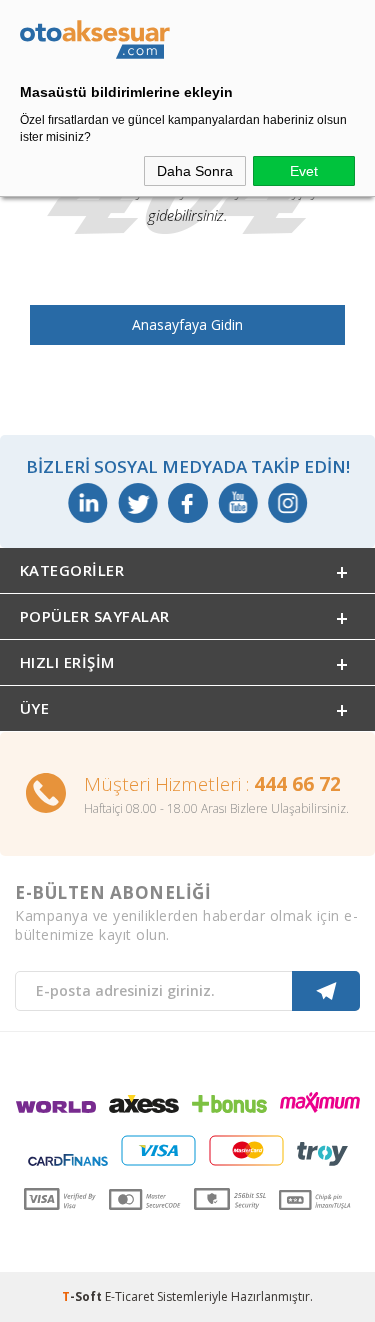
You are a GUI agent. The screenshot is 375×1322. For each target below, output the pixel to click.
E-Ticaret (129, 1296)
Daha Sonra (195, 171)
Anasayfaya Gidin (187, 324)
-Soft (83, 1296)
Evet (304, 171)
